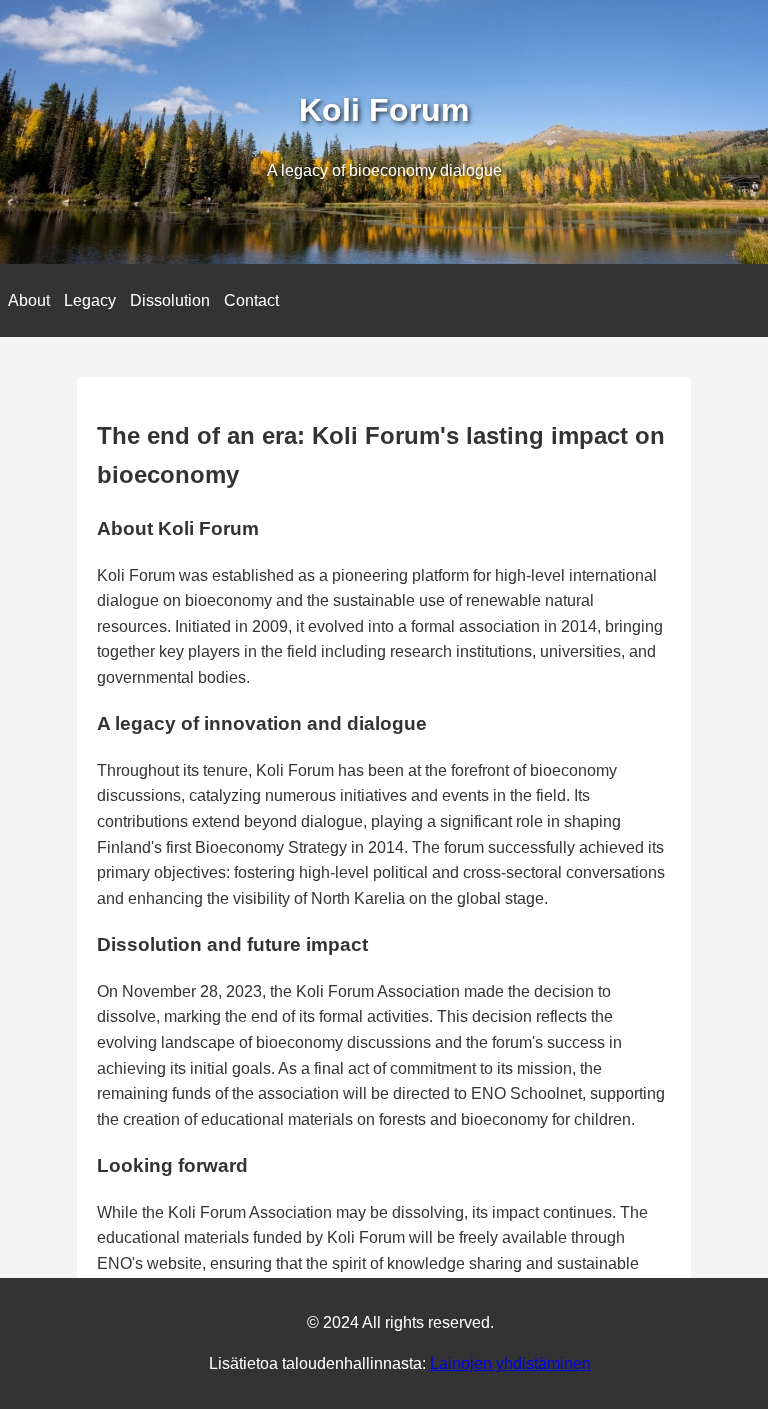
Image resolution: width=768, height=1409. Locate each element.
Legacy (90, 300)
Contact (251, 300)
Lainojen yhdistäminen (510, 1363)
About (29, 300)
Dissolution (170, 300)
